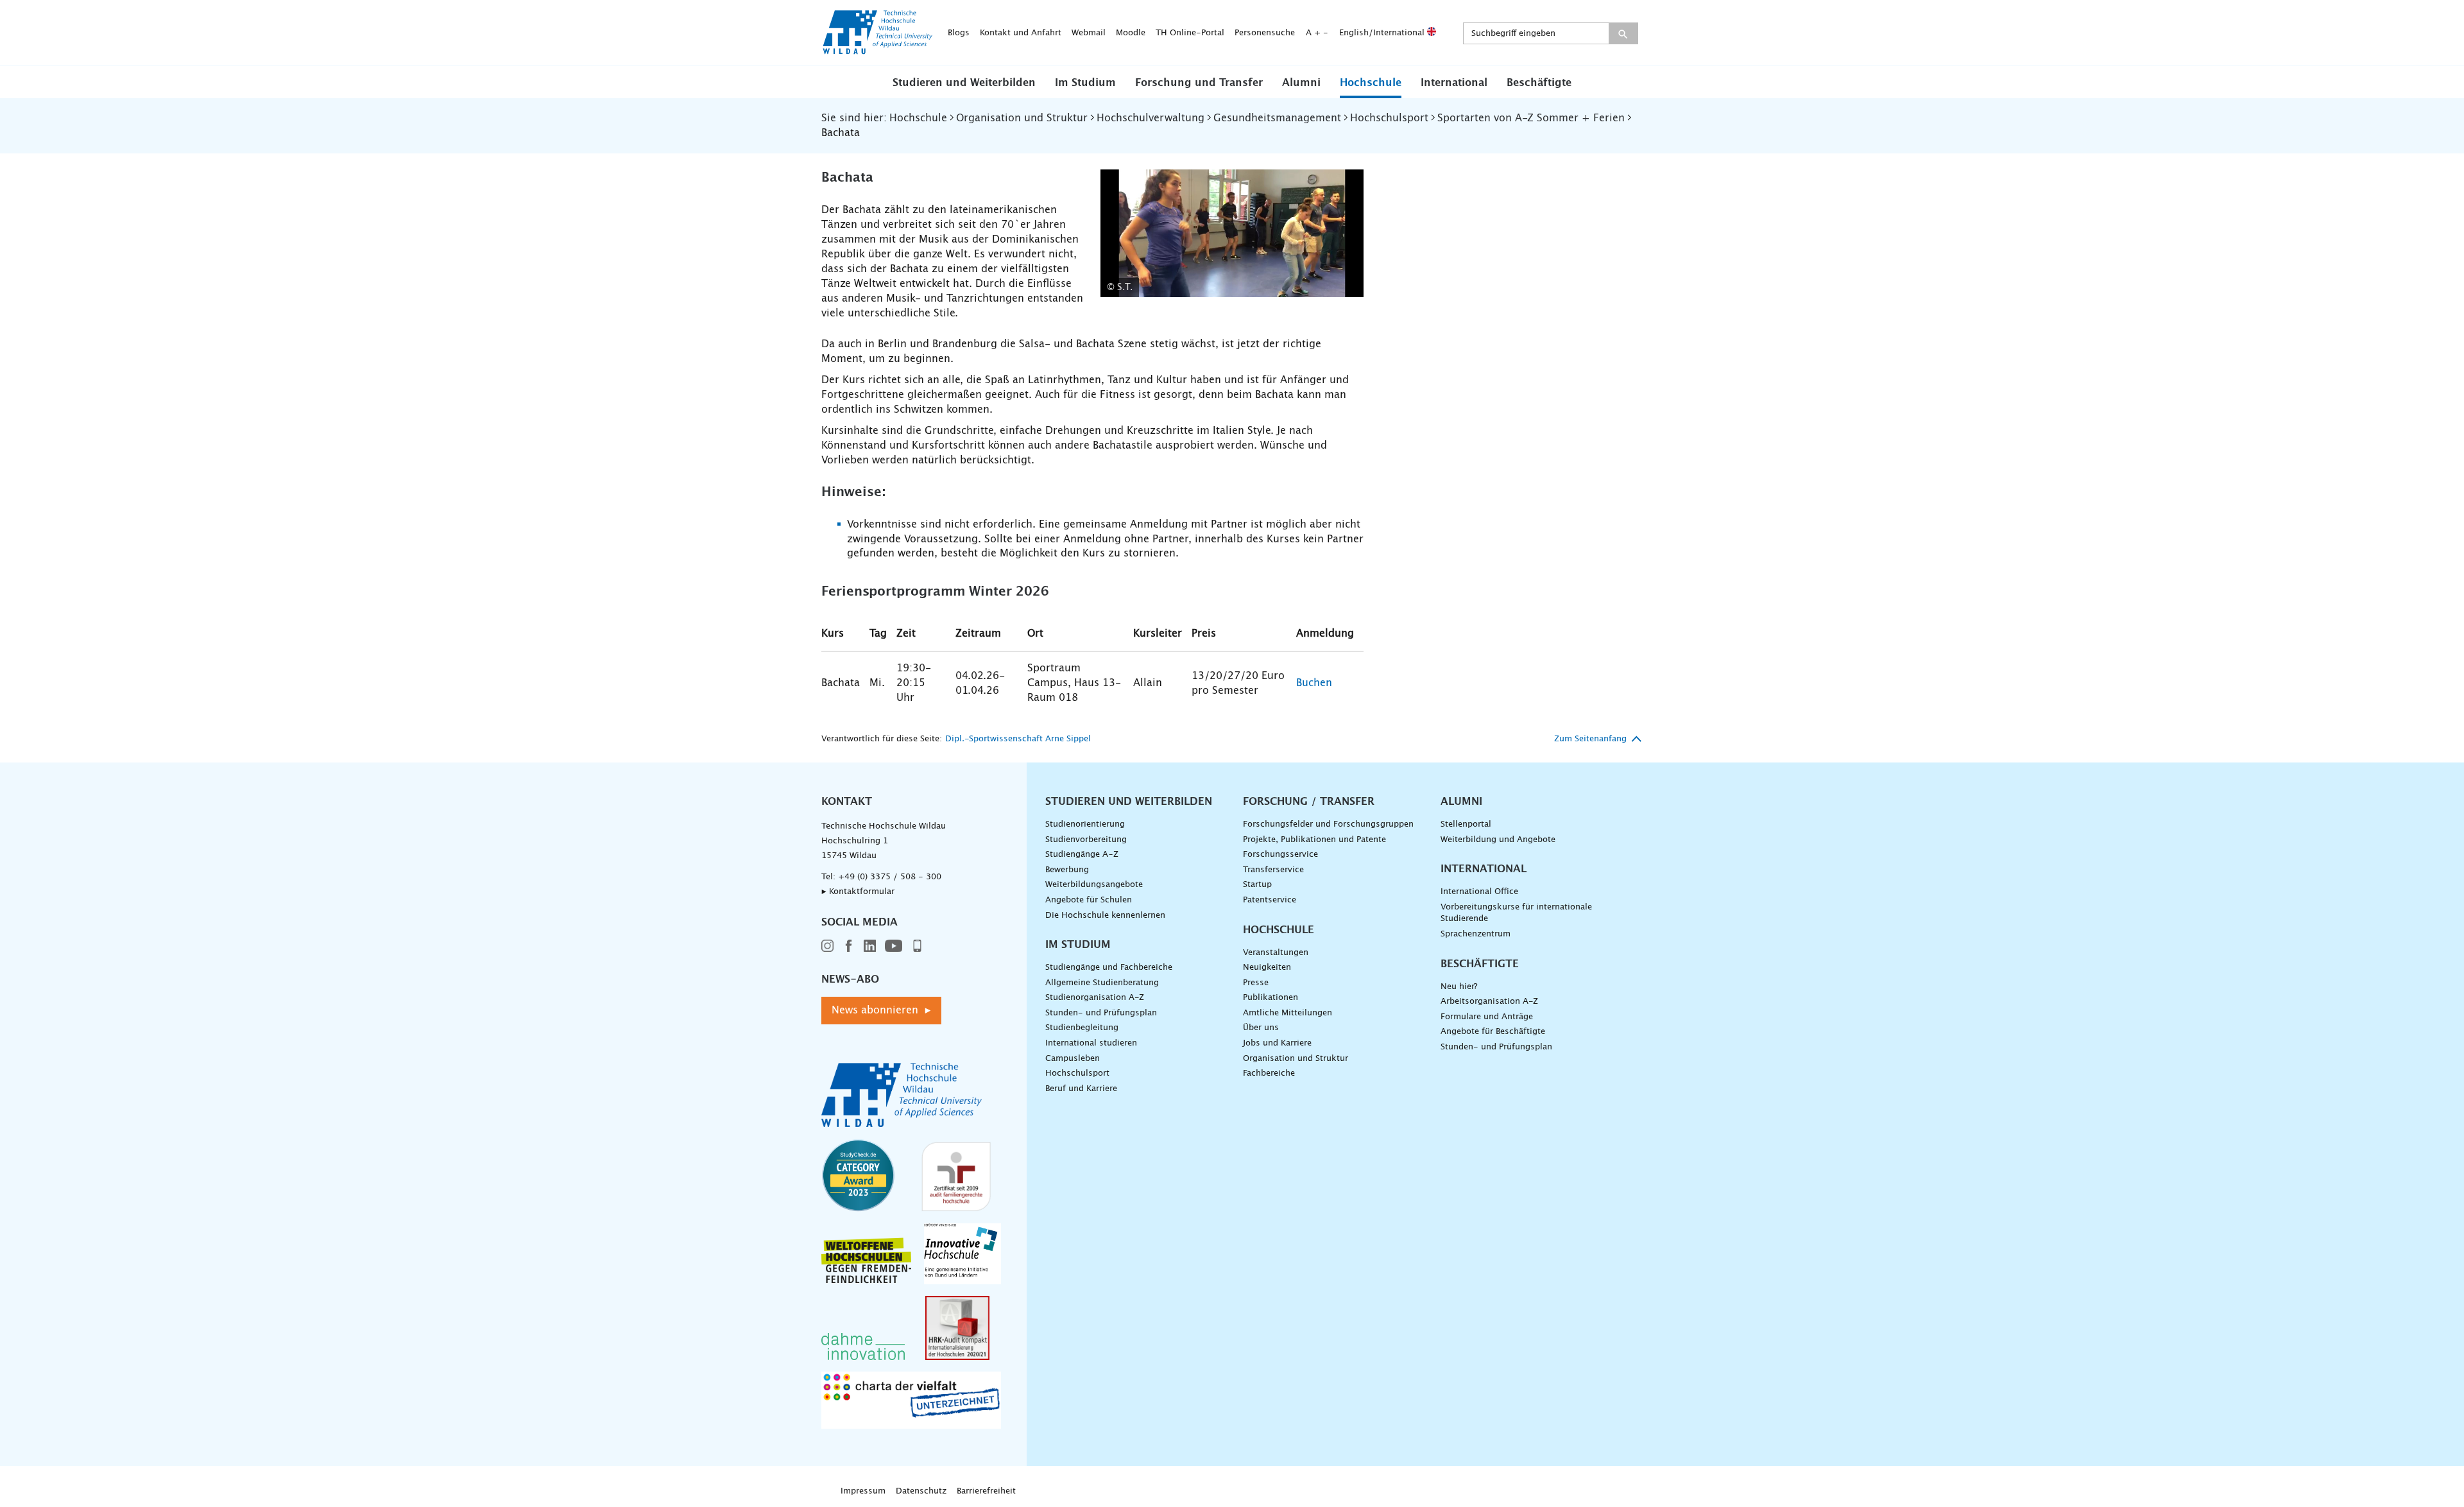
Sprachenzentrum (1476, 934)
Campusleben (1073, 1059)
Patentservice (1270, 900)
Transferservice (1273, 870)
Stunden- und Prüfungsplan (1101, 1013)
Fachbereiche (1269, 1073)
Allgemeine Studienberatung (1102, 983)
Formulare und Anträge (1487, 1017)
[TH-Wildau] (878, 50)
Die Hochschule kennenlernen (1105, 916)
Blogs (959, 33)
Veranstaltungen (1276, 953)
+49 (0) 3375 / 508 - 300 (890, 877)
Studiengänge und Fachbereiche (1109, 968)
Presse (1256, 983)
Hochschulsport (1077, 1073)
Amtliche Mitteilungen (1288, 1013)
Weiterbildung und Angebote (1498, 840)
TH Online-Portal (1190, 33)
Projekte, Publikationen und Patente (1314, 840)
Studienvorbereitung (1086, 840)
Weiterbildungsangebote (1094, 885)
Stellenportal (1466, 824)
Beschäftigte (1539, 83)
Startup (1257, 885)
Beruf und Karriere (1081, 1089)
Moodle (1131, 33)
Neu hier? (1459, 987)
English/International (1383, 33)
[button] (964, 82)
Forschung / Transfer (1309, 802)
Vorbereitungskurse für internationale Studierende (1516, 913)
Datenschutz (921, 1491)
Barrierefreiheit (986, 1491)
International (1454, 83)
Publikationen (1270, 998)
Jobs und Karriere (1277, 1043)
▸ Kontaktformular (858, 892)
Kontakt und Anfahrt (1021, 33)
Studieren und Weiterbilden (964, 83)
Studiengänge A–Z (1082, 855)
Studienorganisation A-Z (1095, 998)
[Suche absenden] (1623, 33)
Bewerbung (1067, 870)
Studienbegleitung (1082, 1028)
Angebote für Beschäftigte (1493, 1032)
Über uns (1261, 1028)
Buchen (1314, 683)
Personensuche (1265, 33)
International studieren (1091, 1043)
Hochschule (1371, 83)
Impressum (863, 1491)
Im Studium (1085, 83)
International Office (1479, 892)
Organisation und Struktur (1296, 1059)
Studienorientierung (1085, 824)
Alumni (1301, 83)
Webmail (1089, 33)
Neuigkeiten (1267, 968)
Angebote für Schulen (1089, 900)
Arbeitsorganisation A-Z (1489, 1002)
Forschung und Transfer (1199, 83)
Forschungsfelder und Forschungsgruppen (1328, 824)
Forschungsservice (1280, 855)
